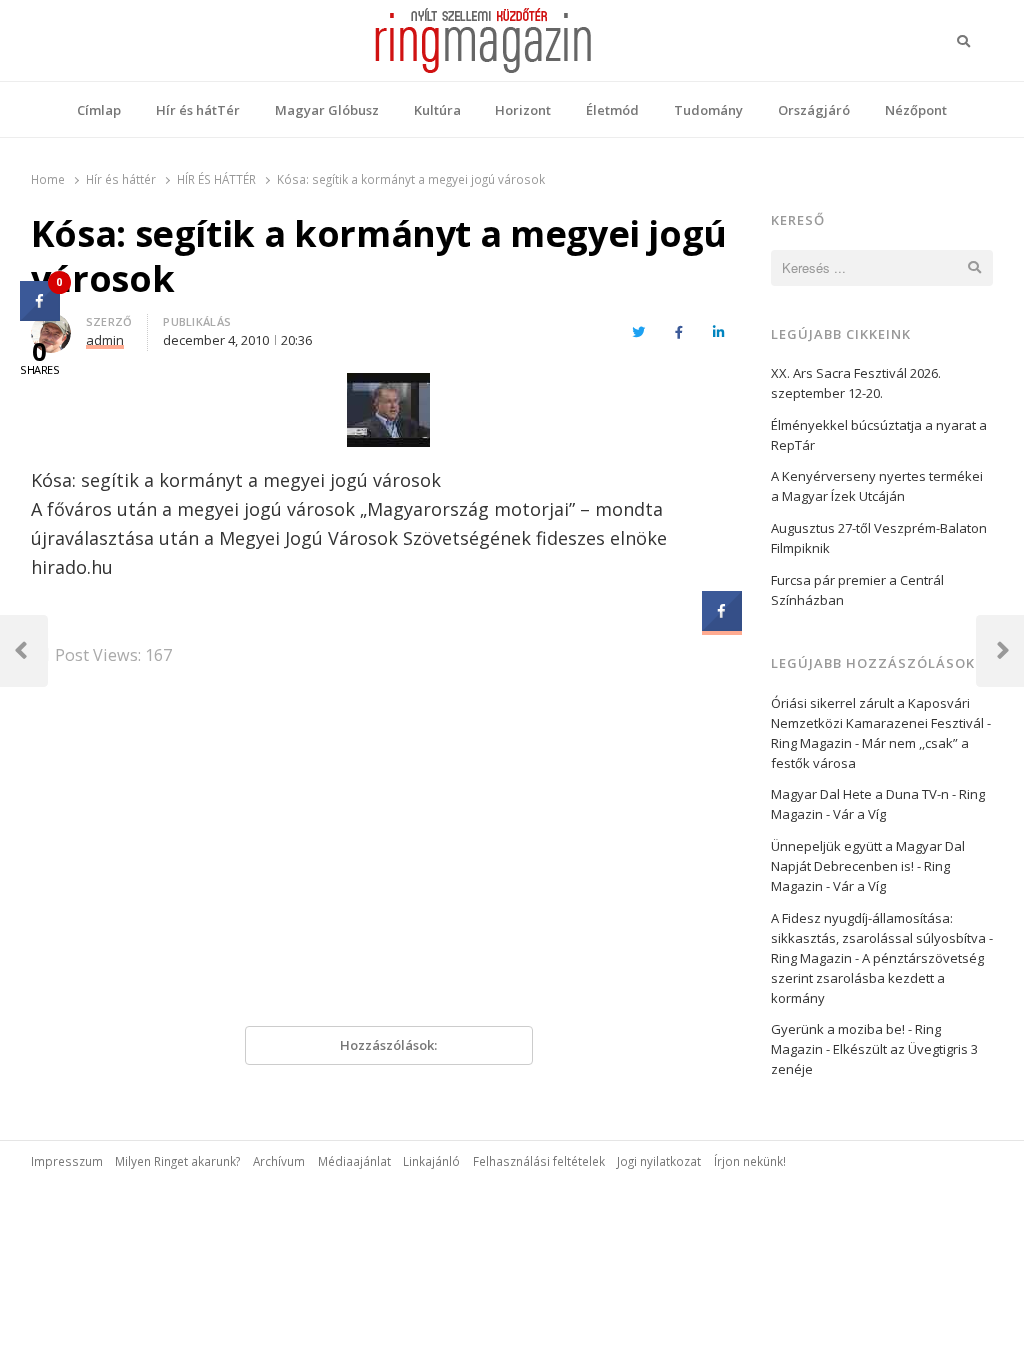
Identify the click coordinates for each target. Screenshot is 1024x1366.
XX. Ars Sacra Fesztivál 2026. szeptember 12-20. (856, 383)
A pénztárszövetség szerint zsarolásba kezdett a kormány (877, 978)
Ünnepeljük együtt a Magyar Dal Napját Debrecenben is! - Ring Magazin (868, 866)
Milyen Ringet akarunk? (177, 1161)
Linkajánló (431, 1161)
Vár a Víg (859, 814)
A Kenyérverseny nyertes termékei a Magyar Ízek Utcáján (877, 486)
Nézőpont (916, 110)
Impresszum (67, 1161)
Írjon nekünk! (750, 1161)
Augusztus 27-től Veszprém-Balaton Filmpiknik (879, 538)
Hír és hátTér (198, 110)
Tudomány (708, 110)
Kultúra (437, 110)
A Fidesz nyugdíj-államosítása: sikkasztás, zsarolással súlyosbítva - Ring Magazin (882, 938)
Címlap (99, 110)
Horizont (523, 110)
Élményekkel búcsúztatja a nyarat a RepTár (879, 435)
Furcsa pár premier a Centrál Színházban (857, 590)
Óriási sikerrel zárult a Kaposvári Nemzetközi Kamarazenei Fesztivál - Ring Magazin (881, 723)
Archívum (279, 1161)
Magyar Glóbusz (327, 110)
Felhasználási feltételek (539, 1161)
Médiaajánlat (354, 1161)
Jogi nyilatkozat (659, 1161)
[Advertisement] (389, 854)
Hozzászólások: (388, 1045)
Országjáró (814, 110)
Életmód (612, 110)
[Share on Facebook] (722, 625)
